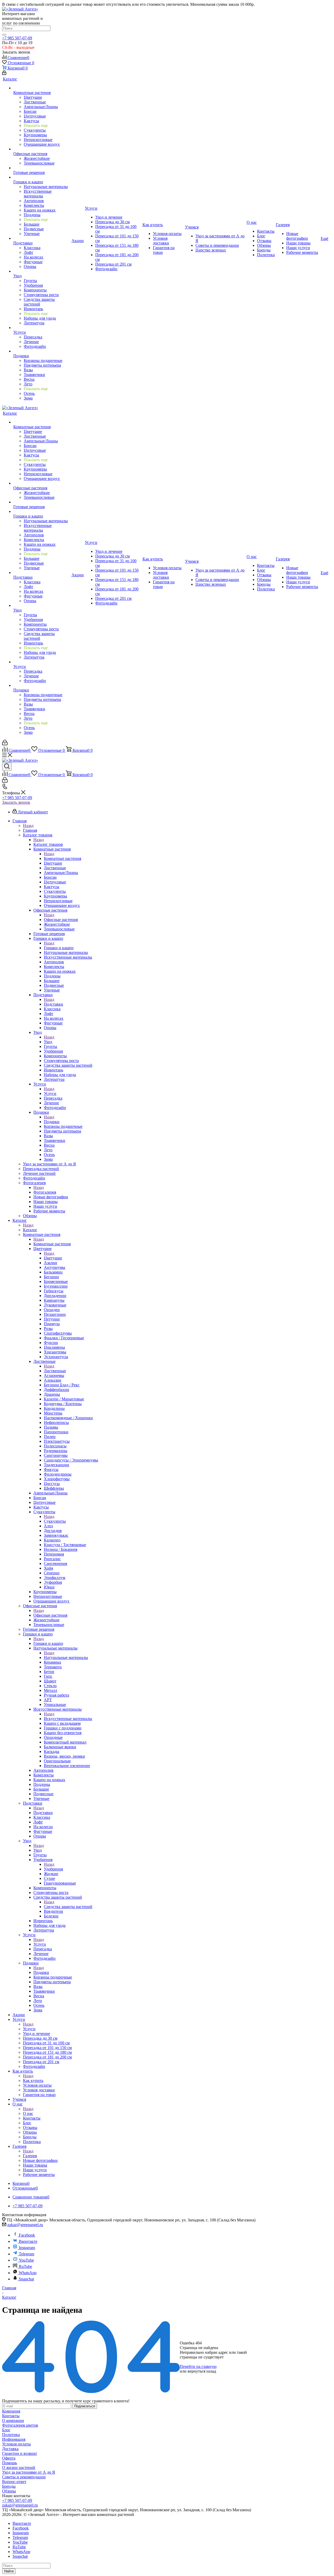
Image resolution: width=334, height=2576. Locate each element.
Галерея (30, 2156)
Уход (48, 1042)
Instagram (27, 2248)
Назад (28, 826)
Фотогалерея (45, 1192)
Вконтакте (28, 2241)
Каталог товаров (48, 844)
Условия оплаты (16, 2444)
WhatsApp (28, 2273)
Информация (14, 2439)
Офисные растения (61, 920)
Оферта (9, 2458)
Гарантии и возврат (20, 2453)
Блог (6, 2430)
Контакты (11, 2416)
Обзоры (9, 2491)
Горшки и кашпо (59, 948)
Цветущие (53, 1258)
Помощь (10, 2463)
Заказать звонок (16, 802)
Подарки (52, 1122)
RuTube (25, 2266)
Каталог (30, 1230)
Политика (11, 2435)
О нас (28, 2113)
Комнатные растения (62, 858)
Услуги (50, 1093)
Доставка (10, 2449)
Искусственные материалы (68, 1719)
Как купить (33, 2081)
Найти (9, 2571)
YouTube (26, 2260)
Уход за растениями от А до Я (29, 2472)
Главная (30, 830)
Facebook (27, 2235)
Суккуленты (55, 1521)
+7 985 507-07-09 (17, 38)
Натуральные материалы (66, 1657)
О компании (13, 2420)
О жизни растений (19, 2468)
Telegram (26, 2254)
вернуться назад (202, 2371)
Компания (11, 2411)
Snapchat (26, 2279)
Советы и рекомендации (24, 2477)
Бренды (9, 2486)
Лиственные (55, 1371)
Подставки (53, 1004)
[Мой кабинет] (4, 74)
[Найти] (4, 35)
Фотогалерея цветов (20, 2425)
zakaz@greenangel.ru (25, 2225)
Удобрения (53, 1869)
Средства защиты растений (68, 1907)
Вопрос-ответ (14, 2482)
